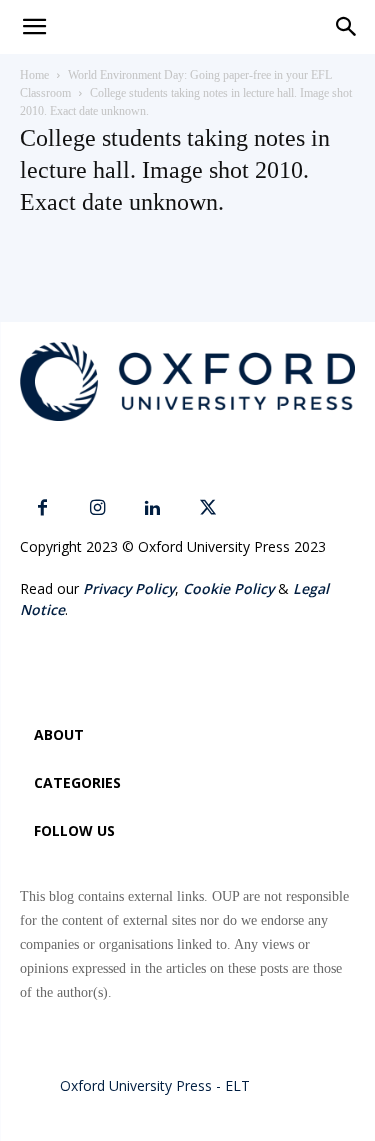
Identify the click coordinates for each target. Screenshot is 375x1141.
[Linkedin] (152, 508)
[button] (347, 27)
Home (34, 75)
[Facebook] (42, 508)
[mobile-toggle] (34, 27)
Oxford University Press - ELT (155, 1085)
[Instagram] (97, 508)
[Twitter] (207, 508)
